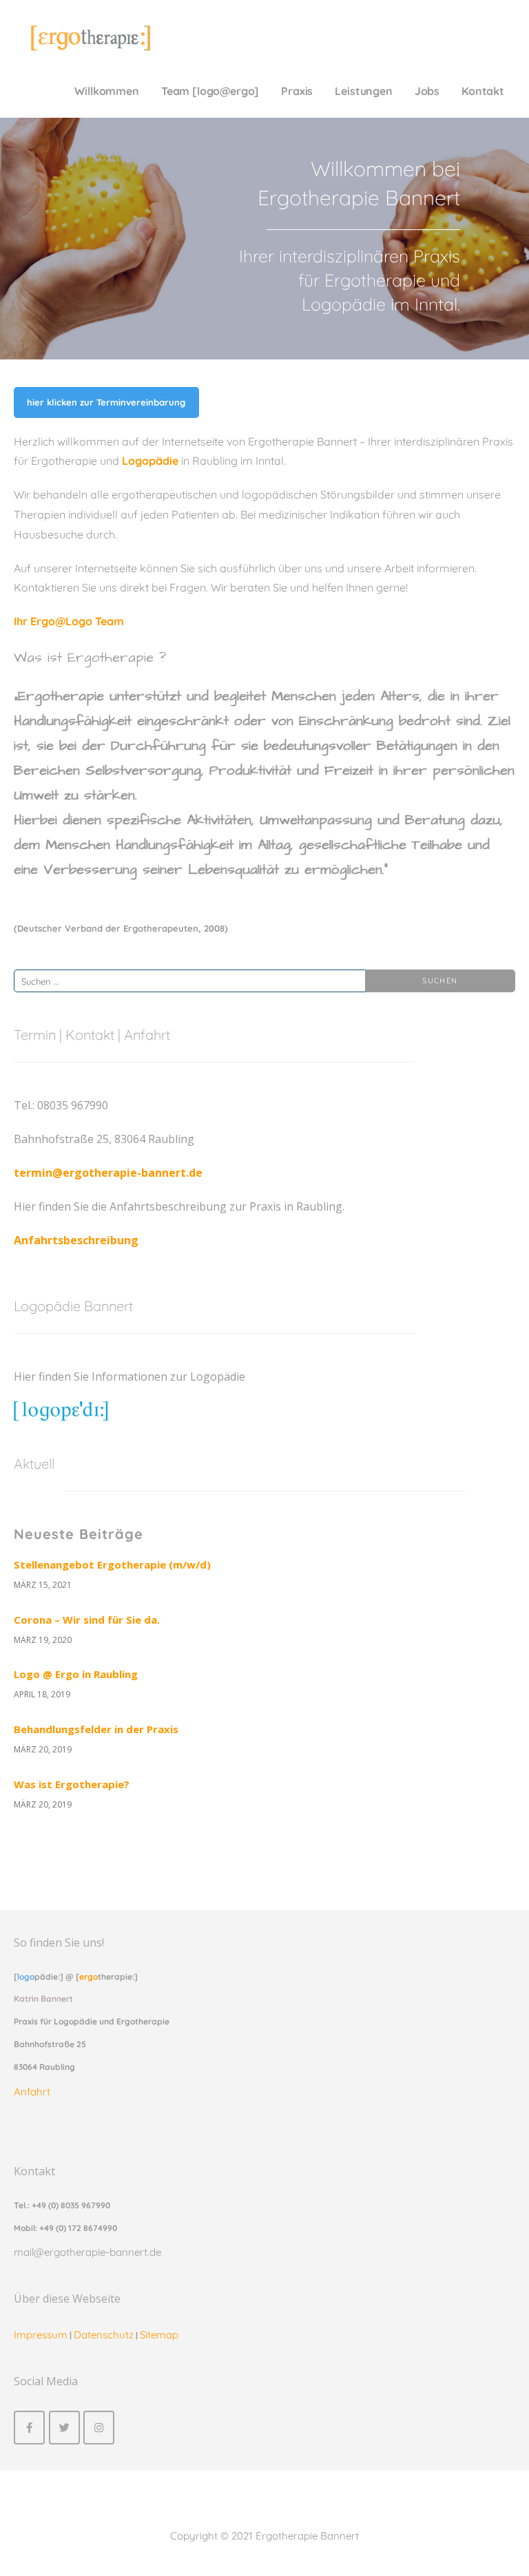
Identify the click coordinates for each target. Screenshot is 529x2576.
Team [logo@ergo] (210, 91)
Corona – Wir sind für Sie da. (87, 1620)
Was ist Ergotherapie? (72, 1784)
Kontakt (483, 91)
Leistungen (363, 91)
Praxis (297, 91)
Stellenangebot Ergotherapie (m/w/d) (112, 1564)
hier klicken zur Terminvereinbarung (106, 402)
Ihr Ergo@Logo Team (69, 621)
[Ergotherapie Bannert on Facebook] (29, 2428)
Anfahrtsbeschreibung (76, 1240)
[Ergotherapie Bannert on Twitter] (64, 2428)
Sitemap (159, 2335)
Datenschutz (104, 2335)
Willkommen (106, 91)
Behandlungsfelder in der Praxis (96, 1729)
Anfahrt (32, 2092)
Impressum (41, 2335)
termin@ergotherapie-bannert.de (108, 1173)
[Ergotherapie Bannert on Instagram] (99, 2428)
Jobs (427, 91)
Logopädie (150, 461)
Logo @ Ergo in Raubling (76, 1674)
